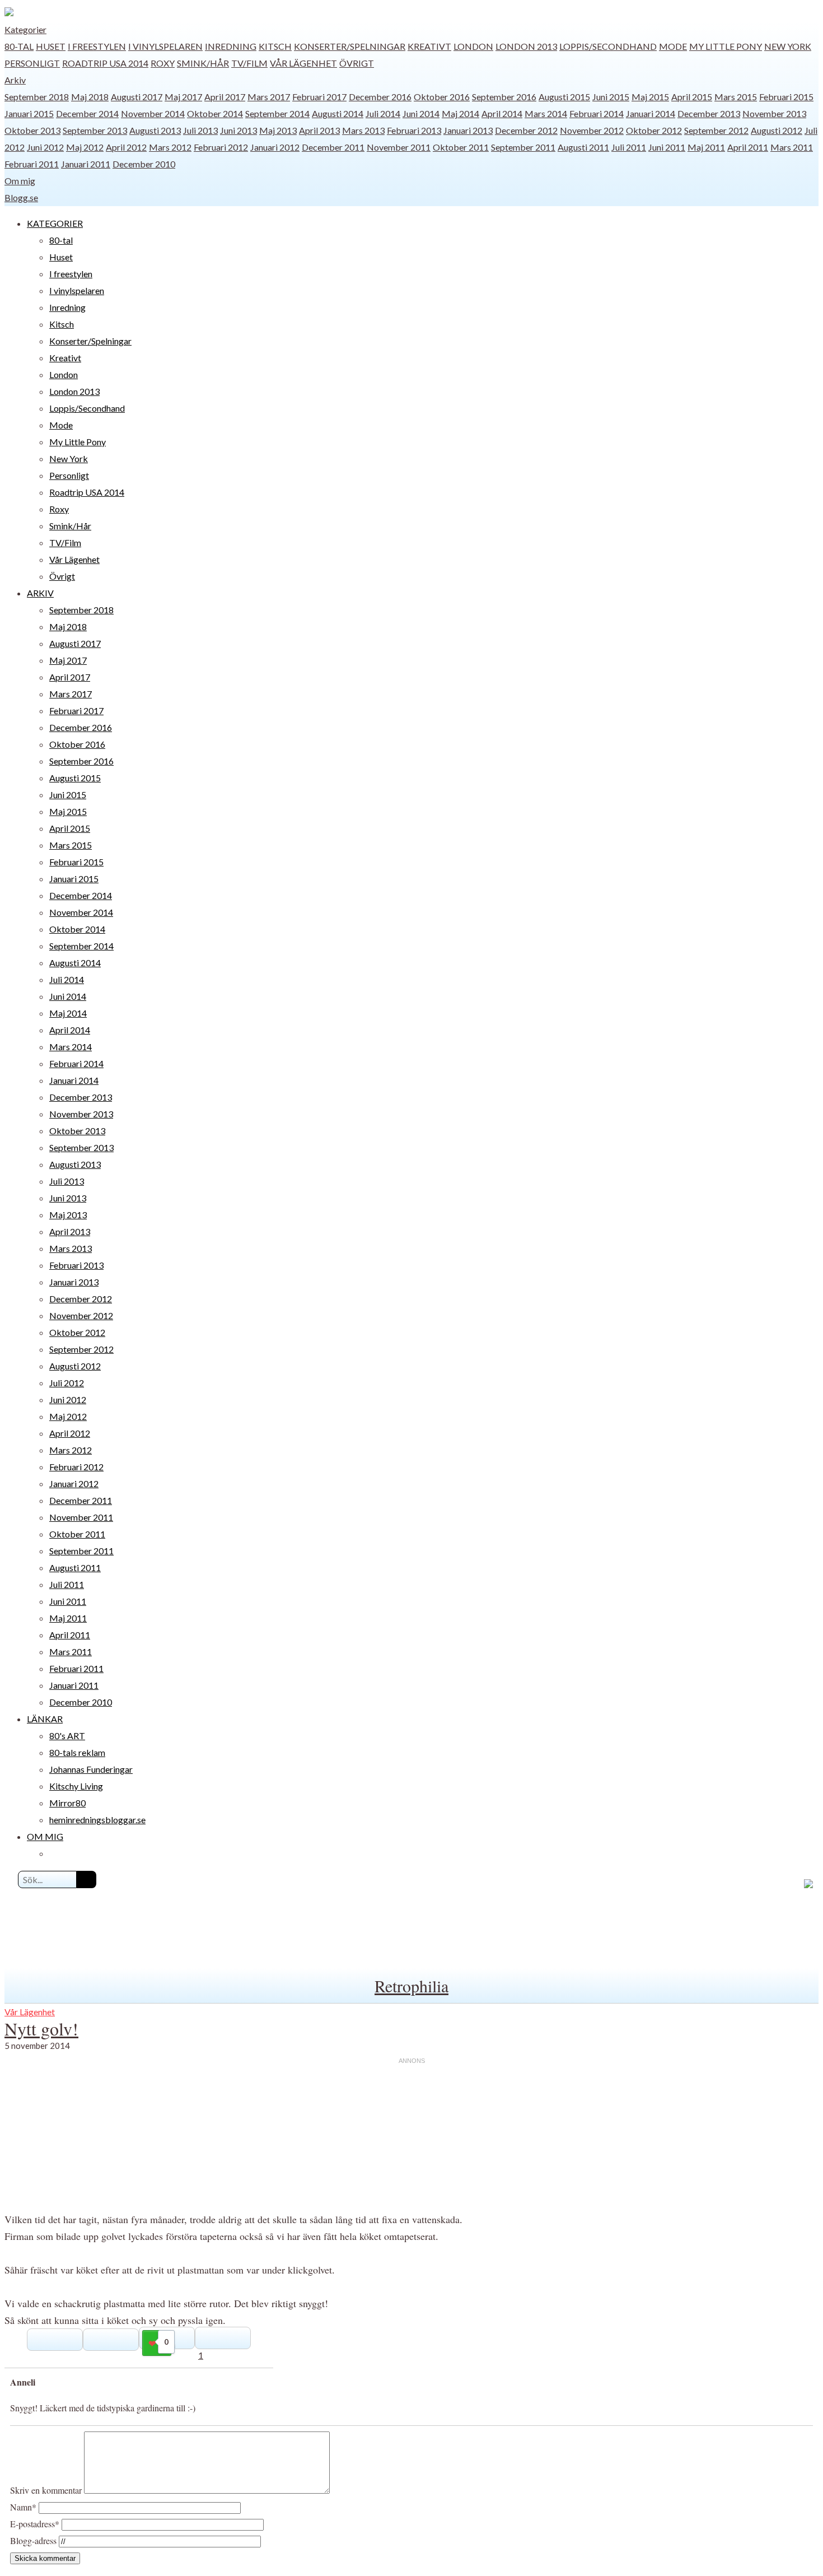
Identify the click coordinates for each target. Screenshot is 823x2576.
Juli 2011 (629, 147)
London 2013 (526, 46)
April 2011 (748, 147)
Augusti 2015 (564, 97)
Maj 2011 (706, 147)
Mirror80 (67, 1803)
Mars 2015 (736, 97)
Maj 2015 (650, 97)
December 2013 (709, 113)
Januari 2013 (468, 130)
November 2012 (592, 130)
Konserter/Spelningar (350, 46)
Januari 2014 (651, 113)
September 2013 (95, 130)
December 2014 (87, 113)
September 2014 (277, 113)
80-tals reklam (77, 1752)
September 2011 (523, 147)
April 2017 (225, 97)
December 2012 (526, 130)
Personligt (32, 63)
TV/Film (249, 63)
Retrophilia (411, 1986)
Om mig (20, 181)
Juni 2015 (611, 97)
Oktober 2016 (442, 97)
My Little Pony (726, 46)
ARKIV (40, 593)
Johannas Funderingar (91, 1769)
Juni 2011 (667, 147)
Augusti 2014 (338, 113)
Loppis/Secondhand (608, 46)
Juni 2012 (45, 147)
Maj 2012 (85, 147)
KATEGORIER (55, 223)
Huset (51, 46)
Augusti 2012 (777, 130)
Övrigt (357, 63)
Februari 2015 (786, 97)
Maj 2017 (183, 97)
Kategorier (25, 29)
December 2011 (333, 147)
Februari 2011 (32, 164)
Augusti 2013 (155, 130)
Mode (673, 46)
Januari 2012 (275, 147)
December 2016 (380, 97)
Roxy (163, 63)
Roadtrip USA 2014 (105, 63)
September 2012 (716, 130)
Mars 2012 (170, 147)
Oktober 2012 (654, 130)
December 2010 (144, 164)
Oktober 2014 (215, 113)
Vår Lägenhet (303, 63)
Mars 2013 (363, 130)
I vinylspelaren (165, 46)
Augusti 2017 (137, 97)
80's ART (67, 1736)
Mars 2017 (269, 97)
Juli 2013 (200, 130)
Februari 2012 (221, 147)
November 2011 (399, 147)
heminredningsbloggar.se (97, 1820)
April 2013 (319, 130)
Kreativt (429, 46)
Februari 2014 (597, 113)
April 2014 (502, 113)
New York (788, 46)
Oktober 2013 (32, 130)
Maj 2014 (460, 113)
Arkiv (15, 80)
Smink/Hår (203, 63)
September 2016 (504, 97)
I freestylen (97, 46)
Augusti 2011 (583, 147)
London (473, 46)
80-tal (19, 46)
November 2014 (153, 113)
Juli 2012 (67, 1383)
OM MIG (45, 1836)
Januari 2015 (29, 113)
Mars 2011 (792, 147)
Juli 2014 (383, 113)
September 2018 (37, 97)
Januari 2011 (86, 164)
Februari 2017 (319, 97)
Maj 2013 (278, 130)
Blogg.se (21, 197)
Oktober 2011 (461, 147)
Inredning (231, 46)
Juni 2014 (421, 113)
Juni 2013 (239, 130)
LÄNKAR (45, 1719)
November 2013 (774, 113)
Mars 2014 (546, 113)
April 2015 (692, 97)
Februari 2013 (414, 130)
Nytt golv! (41, 2028)
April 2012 (126, 147)
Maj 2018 (90, 97)
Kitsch (275, 46)
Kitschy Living (76, 1786)
